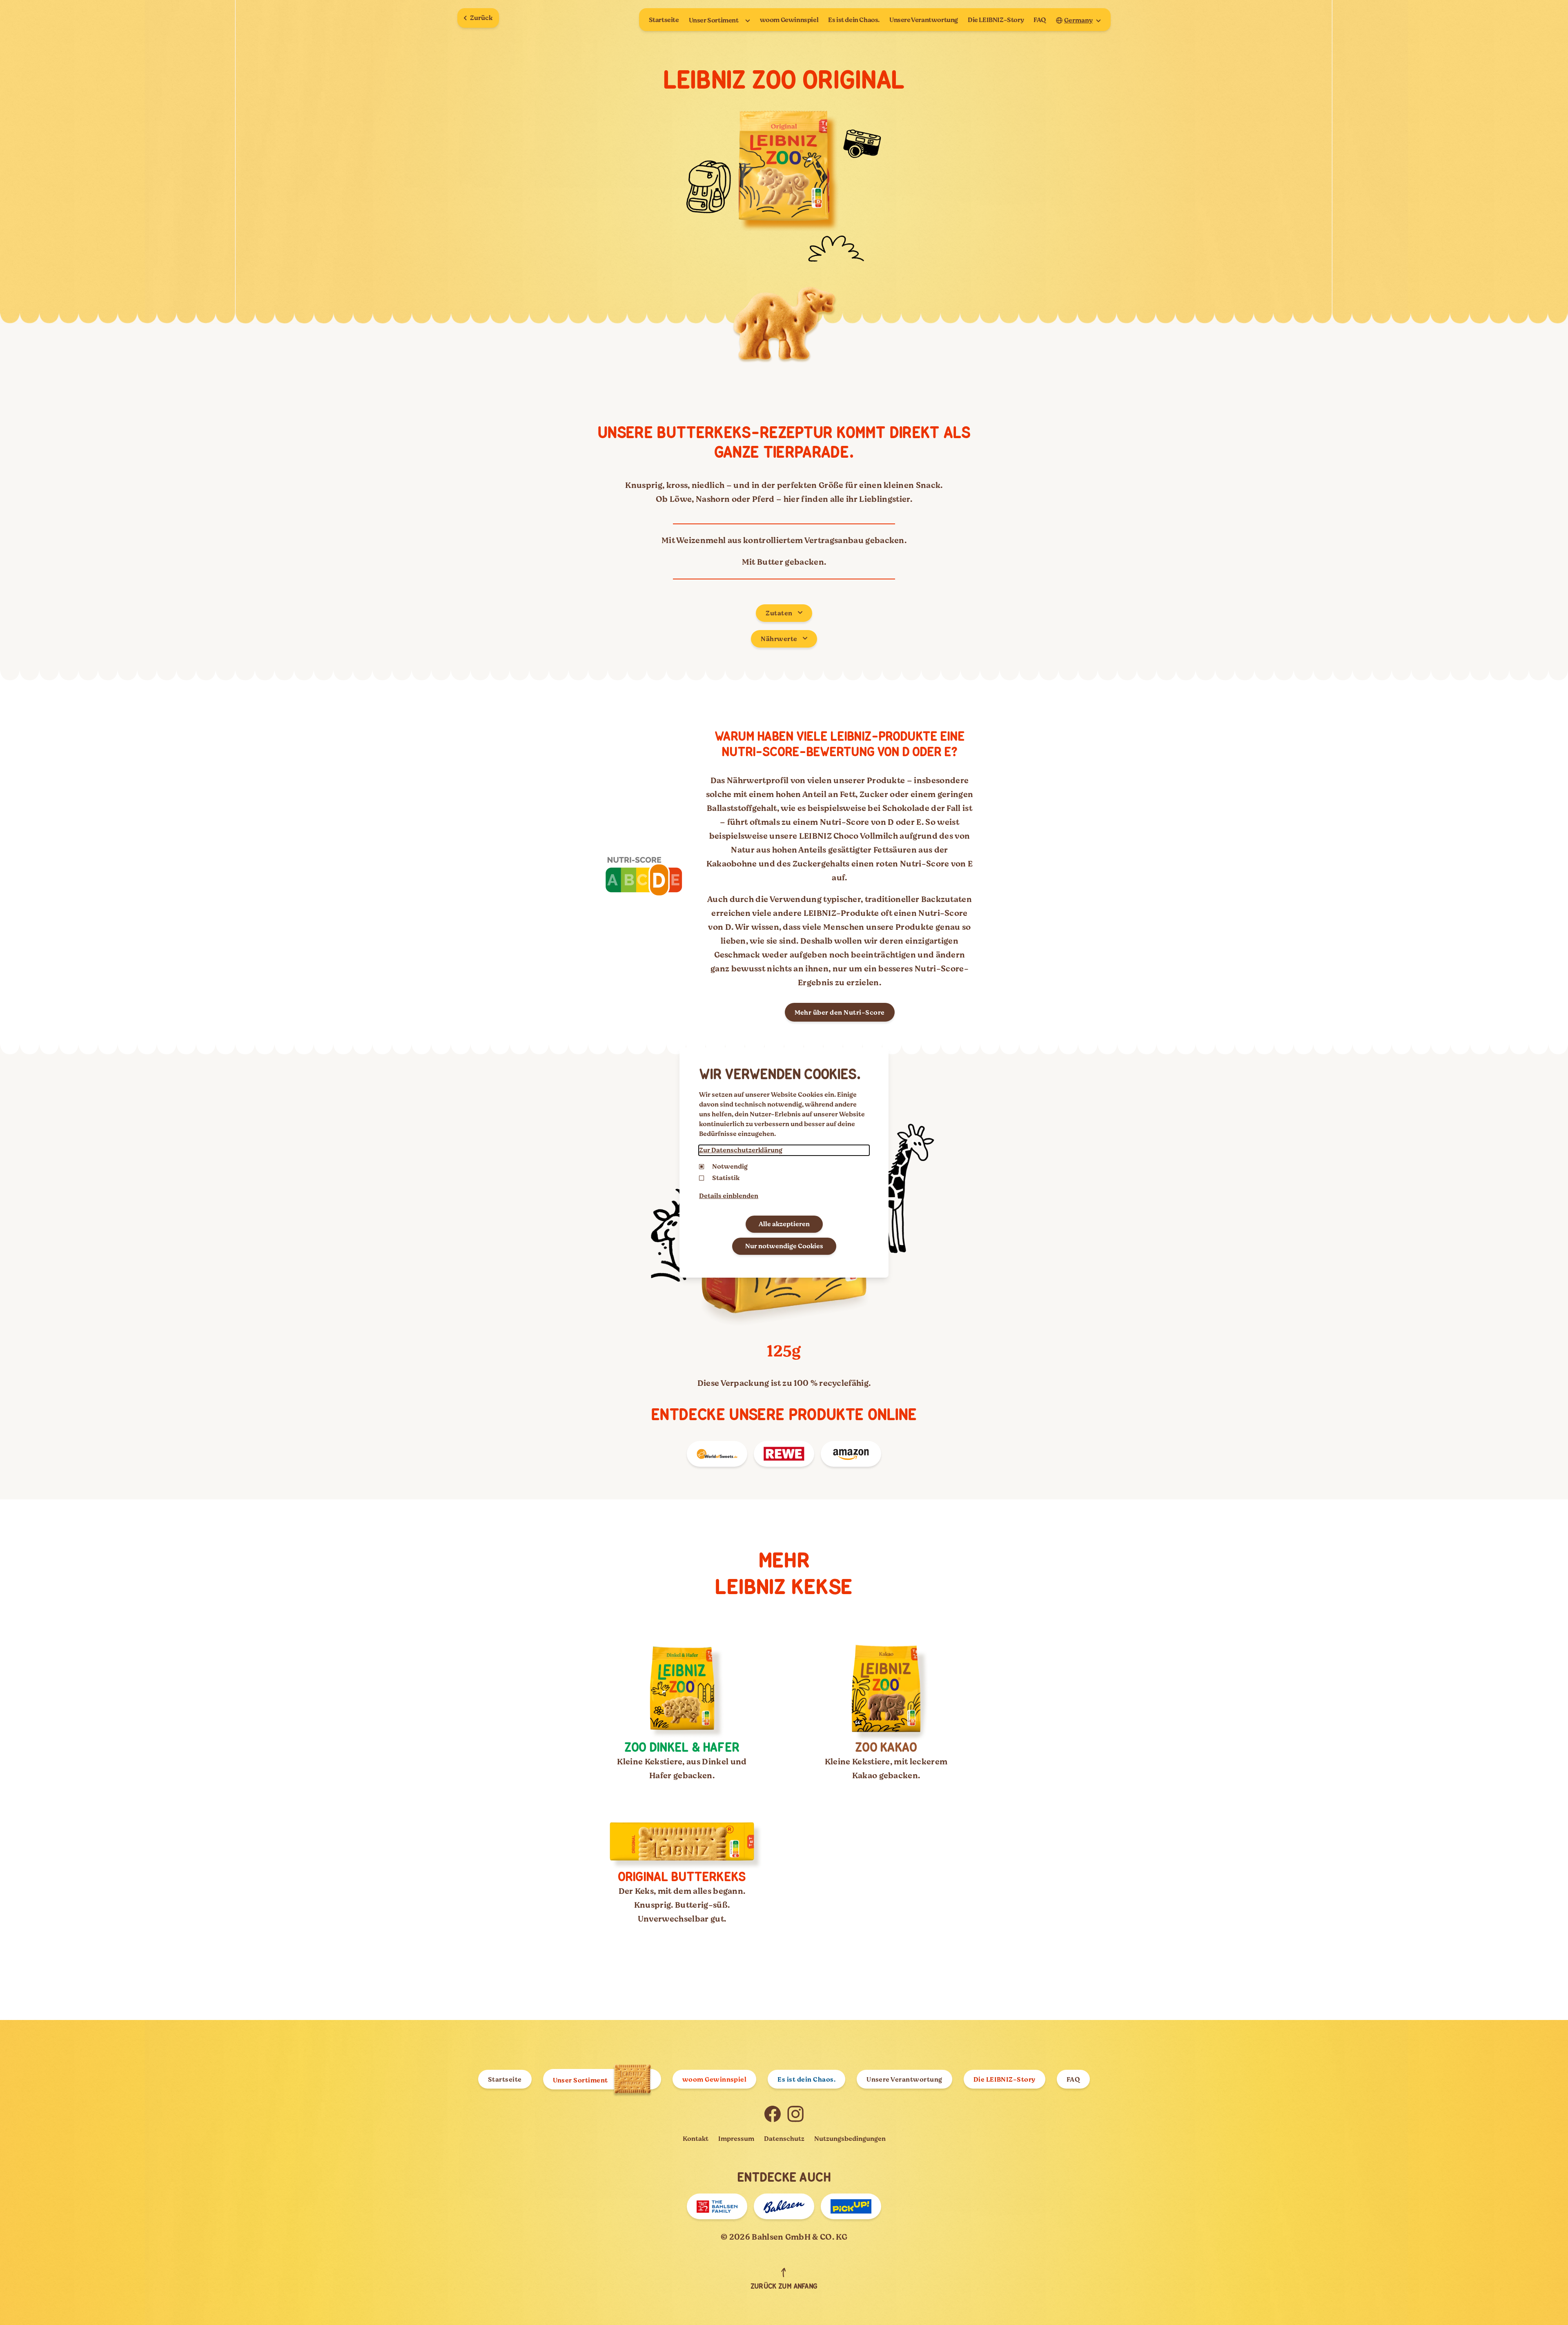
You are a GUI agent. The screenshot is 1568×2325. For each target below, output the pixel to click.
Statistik (726, 1178)
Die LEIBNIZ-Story (996, 20)
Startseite (664, 20)
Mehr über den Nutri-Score (840, 1013)
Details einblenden (729, 1196)
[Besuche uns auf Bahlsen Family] (717, 2206)
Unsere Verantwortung (924, 20)
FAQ (1040, 20)
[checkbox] (702, 1178)
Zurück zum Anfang (784, 2287)
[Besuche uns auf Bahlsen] (784, 2206)
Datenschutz (784, 2139)
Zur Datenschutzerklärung (741, 1150)
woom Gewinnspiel (789, 20)
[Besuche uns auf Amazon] (851, 1454)
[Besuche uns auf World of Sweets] (717, 1454)
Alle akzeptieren (784, 1224)
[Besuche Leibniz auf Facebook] (773, 2114)
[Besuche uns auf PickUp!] (851, 2206)
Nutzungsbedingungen (850, 2139)
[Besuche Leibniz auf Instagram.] (795, 2114)
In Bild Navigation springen (72, 2312)
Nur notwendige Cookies (784, 1246)
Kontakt (696, 2139)
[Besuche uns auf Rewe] (784, 1454)
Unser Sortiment (714, 20)
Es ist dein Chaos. (854, 20)
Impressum (736, 2139)
